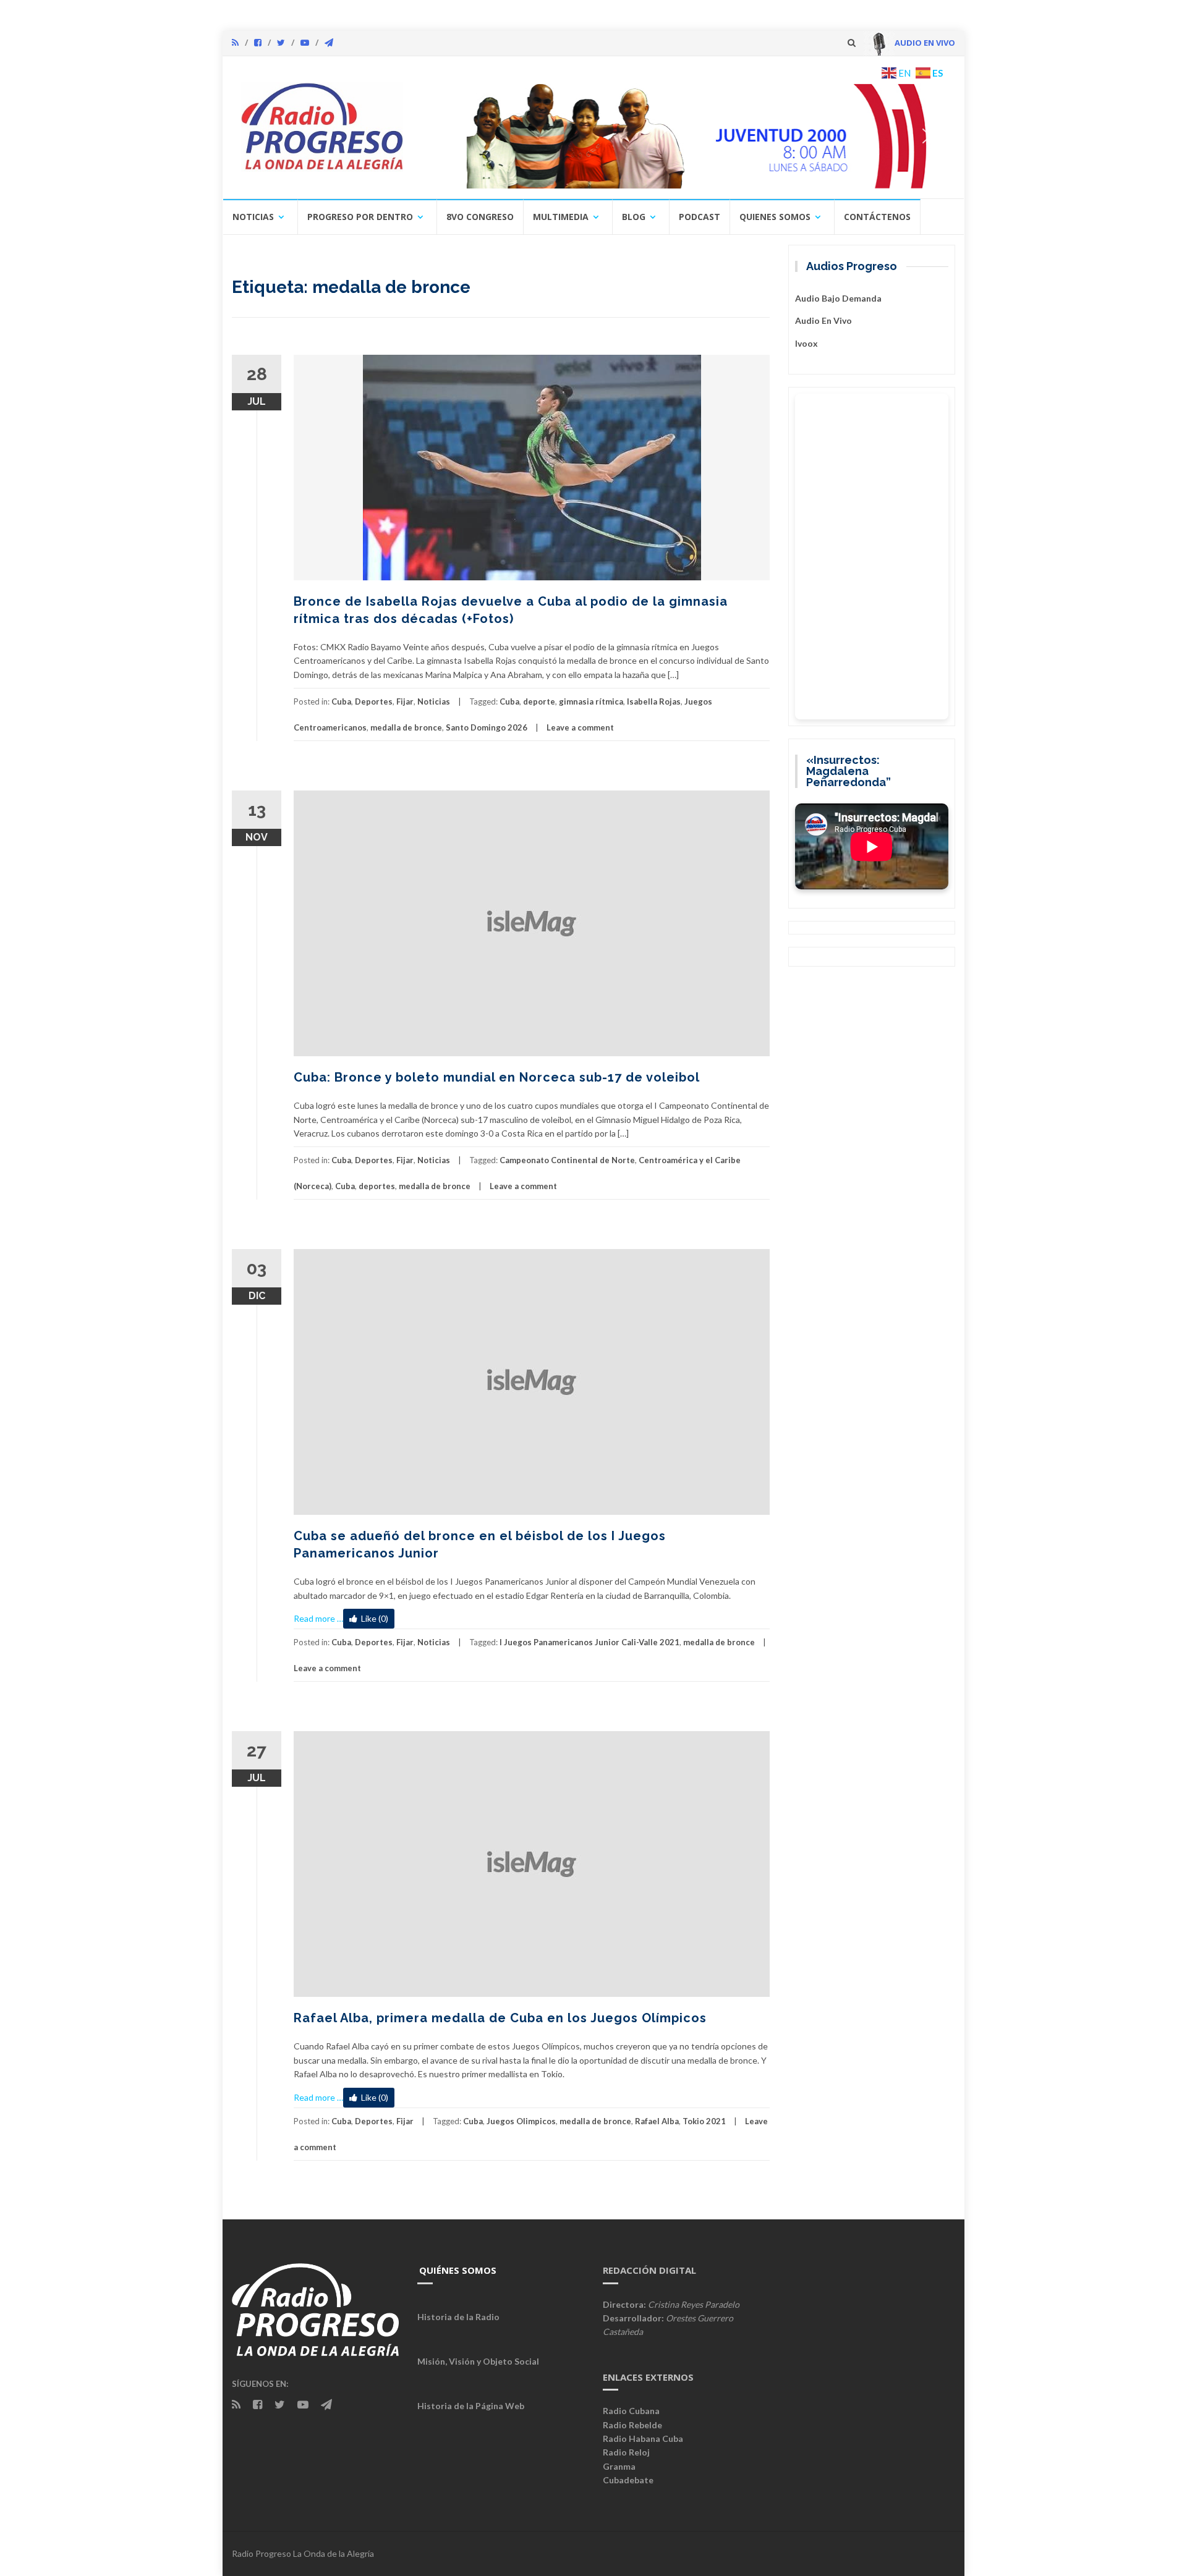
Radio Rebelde (632, 2425)
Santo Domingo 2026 (487, 727)
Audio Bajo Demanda (838, 298)
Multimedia (561, 217)
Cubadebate (628, 2480)
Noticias (253, 217)
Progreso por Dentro (360, 217)
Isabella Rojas (654, 701)
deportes (377, 1186)
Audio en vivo (823, 320)
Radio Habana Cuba (643, 2438)
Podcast (700, 217)
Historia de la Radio (458, 2317)
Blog (634, 217)
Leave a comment (580, 727)
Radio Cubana (631, 2411)
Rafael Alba (657, 2121)
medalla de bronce (406, 727)
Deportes (374, 701)
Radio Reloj (626, 2452)
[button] (684, 136)
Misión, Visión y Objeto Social (478, 2361)
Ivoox (806, 343)
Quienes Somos (775, 217)
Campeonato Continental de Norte (567, 1160)
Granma (619, 2466)
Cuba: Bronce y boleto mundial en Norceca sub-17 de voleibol (497, 1077)
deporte (539, 701)
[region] (684, 136)
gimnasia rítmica (591, 701)
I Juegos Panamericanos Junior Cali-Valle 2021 (589, 1642)
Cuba (341, 701)
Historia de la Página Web (471, 2406)
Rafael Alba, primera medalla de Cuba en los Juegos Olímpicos (500, 2018)
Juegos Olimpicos (521, 2121)
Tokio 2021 (704, 2121)
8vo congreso (480, 217)
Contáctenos (877, 217)
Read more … (318, 1618)
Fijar (405, 701)
